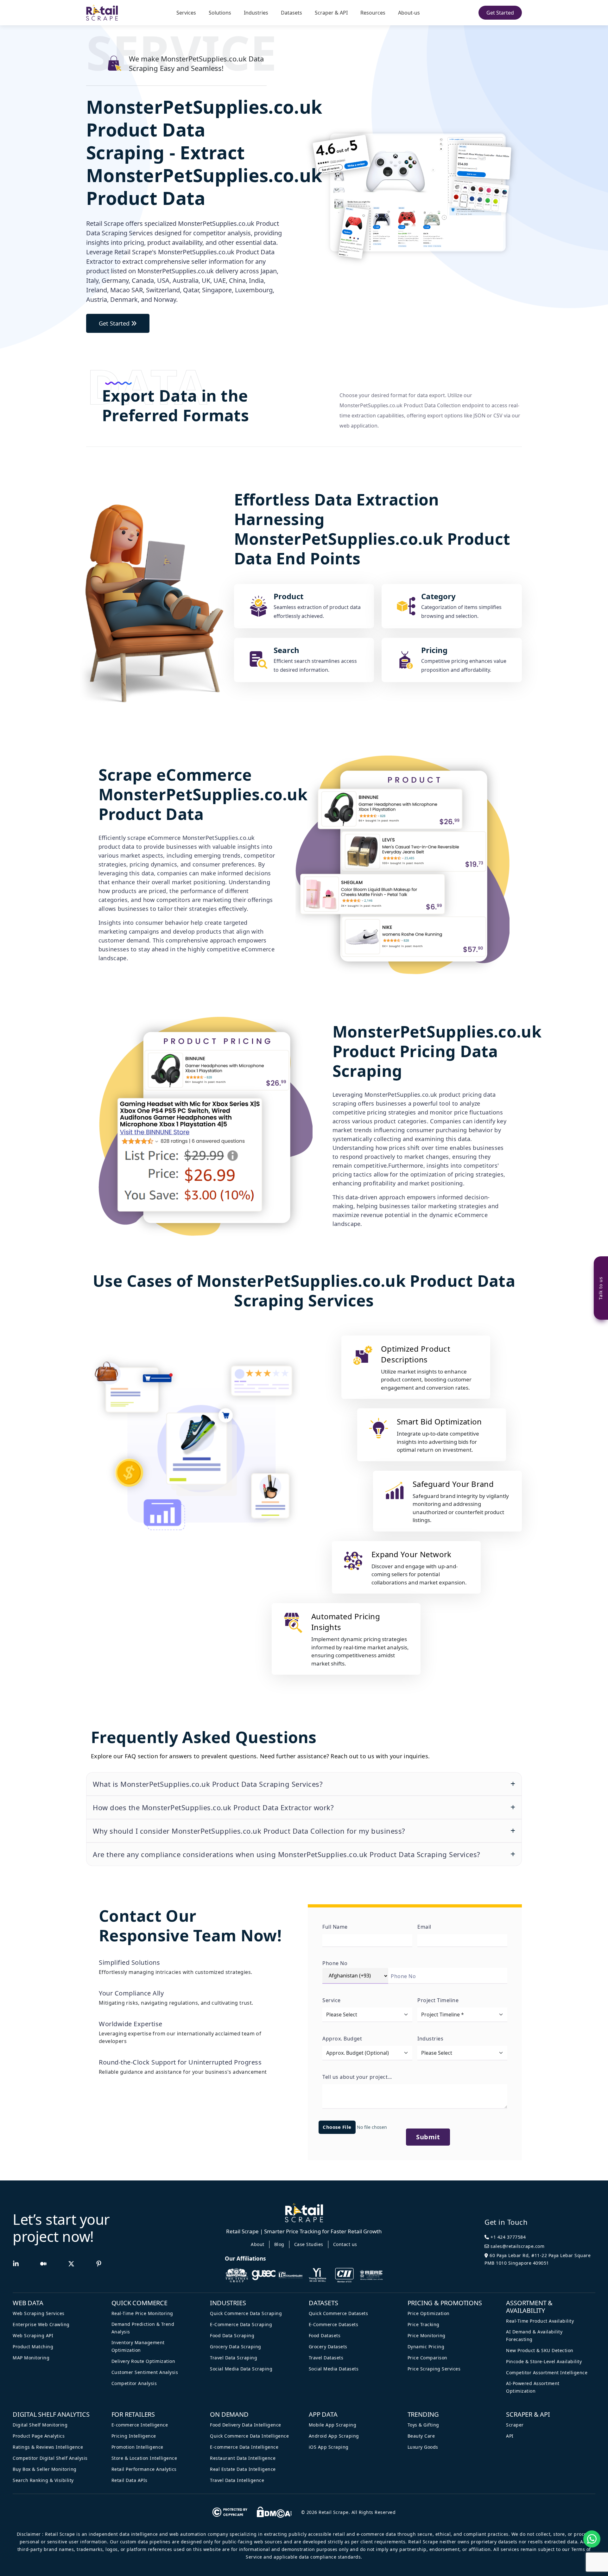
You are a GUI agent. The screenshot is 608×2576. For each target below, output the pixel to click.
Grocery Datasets (328, 2347)
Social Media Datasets (334, 2369)
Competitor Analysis (134, 2383)
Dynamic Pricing (426, 2347)
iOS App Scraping (329, 2447)
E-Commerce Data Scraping (241, 2324)
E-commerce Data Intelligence (244, 2447)
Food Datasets (325, 2335)
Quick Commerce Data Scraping (246, 2313)
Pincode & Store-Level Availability (544, 2361)
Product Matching (33, 2347)
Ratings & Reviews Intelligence (48, 2447)
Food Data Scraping (232, 2335)
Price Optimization (429, 2313)
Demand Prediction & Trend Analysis (143, 2328)
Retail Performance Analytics (144, 2469)
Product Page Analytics (39, 2436)
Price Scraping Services (434, 2369)
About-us (409, 13)
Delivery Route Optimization (143, 2361)
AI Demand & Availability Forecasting (534, 2335)
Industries (256, 13)
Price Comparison (427, 2358)
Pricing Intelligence (134, 2436)
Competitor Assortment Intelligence (547, 2373)
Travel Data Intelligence (237, 2480)
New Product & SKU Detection (540, 2350)
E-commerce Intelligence (140, 2425)
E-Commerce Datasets (334, 2324)
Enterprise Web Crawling (41, 2324)
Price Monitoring (427, 2335)
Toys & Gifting (423, 2425)
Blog (279, 2244)
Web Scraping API (33, 2335)
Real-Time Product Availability (540, 2321)
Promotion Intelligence (137, 2447)
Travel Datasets (326, 2358)
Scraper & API (331, 13)
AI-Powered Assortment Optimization (533, 2387)
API (510, 2436)
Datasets (291, 13)
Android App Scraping (334, 2436)
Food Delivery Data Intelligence (246, 2425)
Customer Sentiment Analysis (145, 2372)
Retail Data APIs (130, 2480)
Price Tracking (424, 2324)
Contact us (345, 2244)
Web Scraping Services (39, 2313)
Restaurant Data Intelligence (243, 2458)
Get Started (500, 13)
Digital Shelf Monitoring (40, 2425)
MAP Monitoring (31, 2358)
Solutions (220, 13)
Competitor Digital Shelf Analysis (50, 2458)
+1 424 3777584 (508, 2237)
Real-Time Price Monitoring (142, 2313)
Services (186, 13)
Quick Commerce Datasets (339, 2313)
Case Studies (309, 2244)
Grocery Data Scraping (236, 2347)
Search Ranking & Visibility (43, 2480)
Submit (428, 2137)
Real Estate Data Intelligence (243, 2469)
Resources (373, 13)
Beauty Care (421, 2436)
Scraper (515, 2425)
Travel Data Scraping (234, 2358)
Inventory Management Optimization (138, 2346)
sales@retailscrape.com (517, 2246)
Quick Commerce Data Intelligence (249, 2436)
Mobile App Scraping (333, 2425)
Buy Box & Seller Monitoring (45, 2469)
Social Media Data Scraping (241, 2369)
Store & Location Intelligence (144, 2458)
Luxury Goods (423, 2447)
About (258, 2244)
